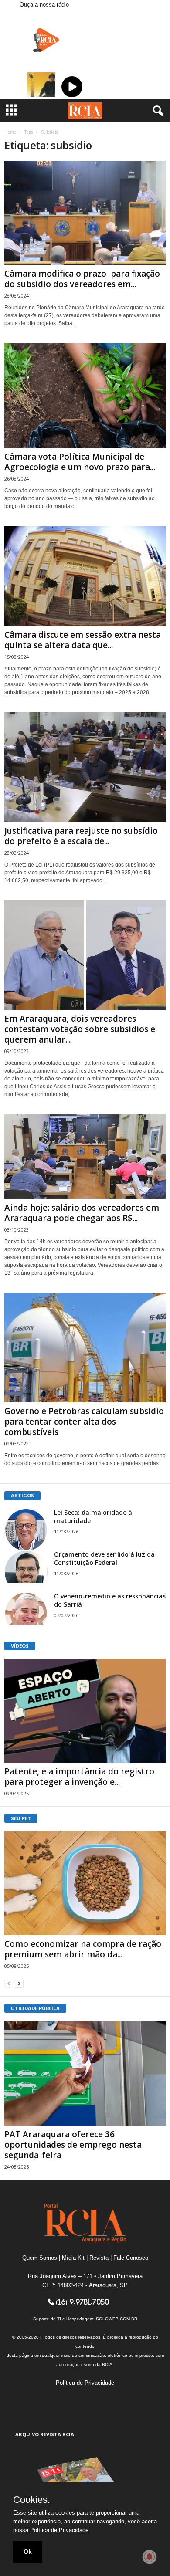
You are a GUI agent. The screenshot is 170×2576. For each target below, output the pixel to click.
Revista (99, 2258)
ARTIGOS (22, 1495)
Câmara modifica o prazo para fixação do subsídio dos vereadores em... (82, 279)
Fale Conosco (131, 2258)
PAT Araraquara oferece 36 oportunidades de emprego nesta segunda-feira (73, 2145)
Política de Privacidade (85, 2383)
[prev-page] (9, 1983)
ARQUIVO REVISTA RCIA (45, 2434)
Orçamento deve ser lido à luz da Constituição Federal (104, 1558)
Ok (28, 2552)
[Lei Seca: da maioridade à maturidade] (26, 1530)
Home (10, 132)
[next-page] (19, 1983)
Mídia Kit (73, 2258)
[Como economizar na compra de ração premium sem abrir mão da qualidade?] (85, 1883)
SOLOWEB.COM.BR (117, 2319)
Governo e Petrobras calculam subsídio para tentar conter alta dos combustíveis (84, 1422)
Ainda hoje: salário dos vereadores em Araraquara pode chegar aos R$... (82, 1213)
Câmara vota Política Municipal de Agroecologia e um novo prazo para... (80, 462)
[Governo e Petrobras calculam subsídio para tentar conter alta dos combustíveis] (85, 1348)
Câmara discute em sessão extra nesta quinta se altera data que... (83, 640)
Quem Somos (40, 2258)
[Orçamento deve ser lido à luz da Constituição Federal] (26, 1566)
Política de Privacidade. (60, 2530)
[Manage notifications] (150, 2557)
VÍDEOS (20, 1646)
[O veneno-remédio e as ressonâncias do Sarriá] (26, 1608)
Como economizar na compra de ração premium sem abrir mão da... (83, 1949)
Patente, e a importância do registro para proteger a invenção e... (79, 1777)
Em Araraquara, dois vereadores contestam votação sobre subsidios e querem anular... (80, 1029)
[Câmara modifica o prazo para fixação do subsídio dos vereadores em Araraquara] (85, 213)
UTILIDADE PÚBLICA (35, 2008)
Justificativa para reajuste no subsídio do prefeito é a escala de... (81, 836)
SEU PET (21, 1818)
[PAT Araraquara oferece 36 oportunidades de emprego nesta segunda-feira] (85, 2073)
